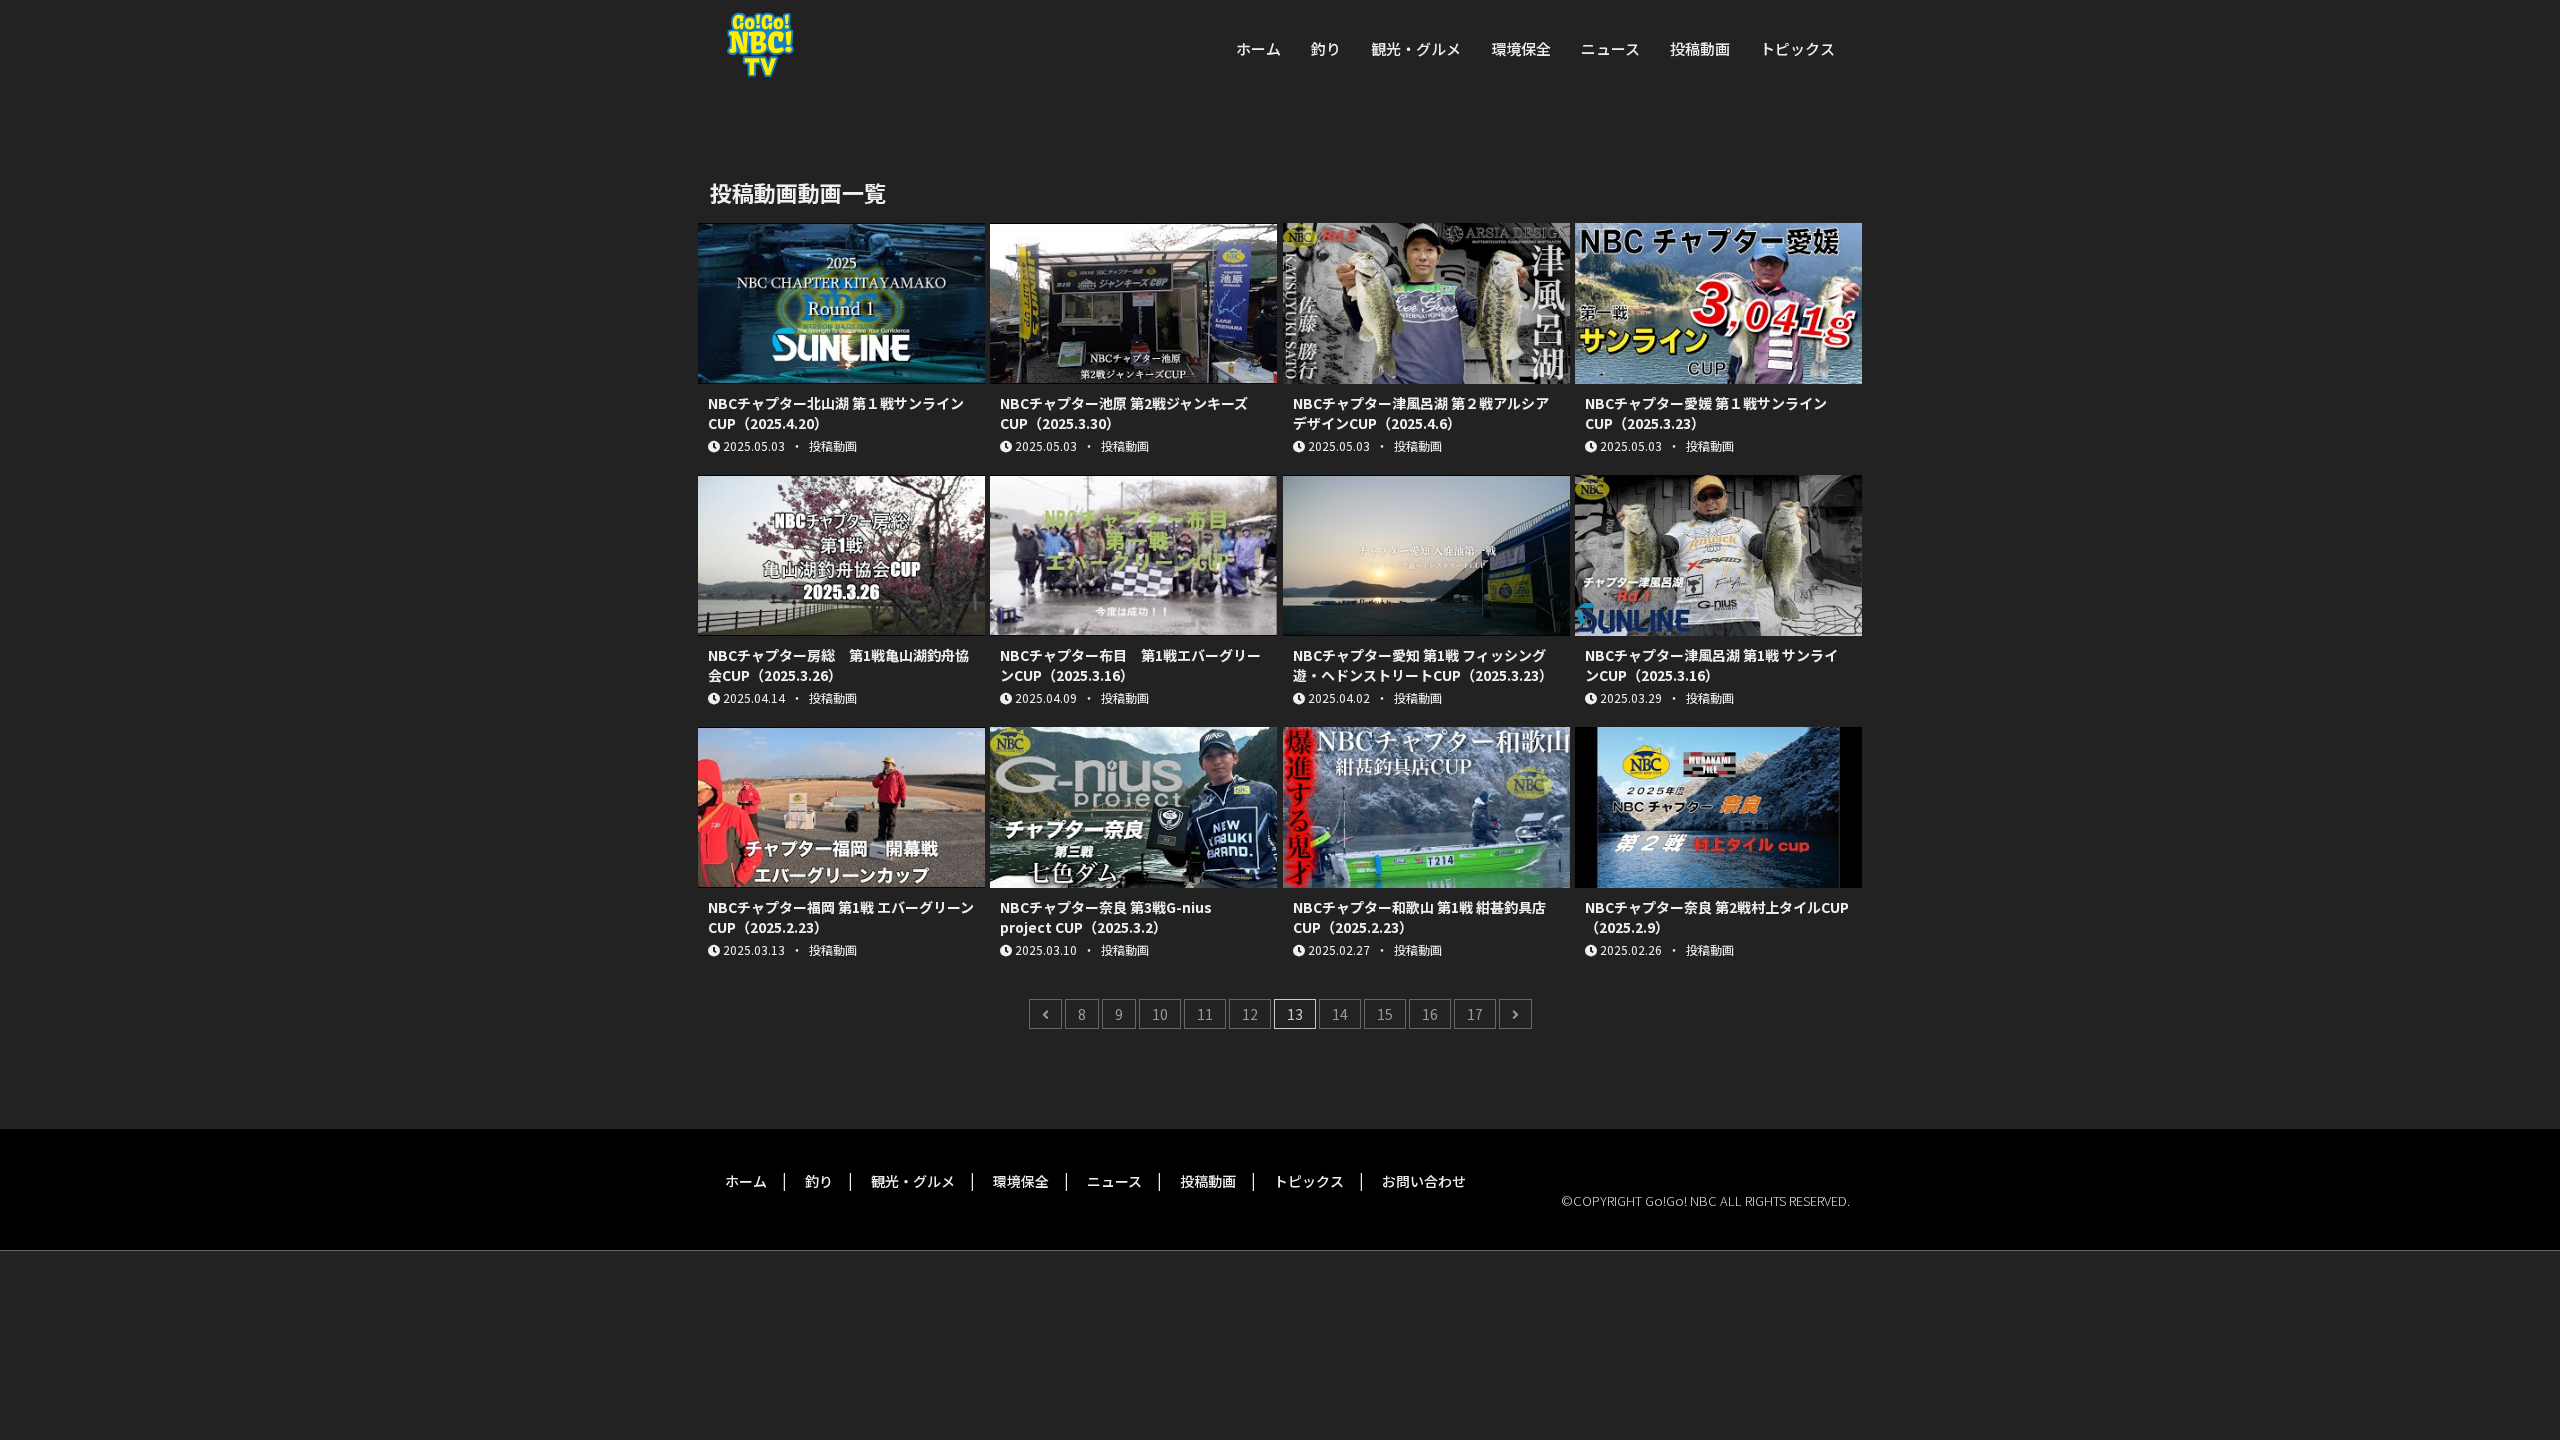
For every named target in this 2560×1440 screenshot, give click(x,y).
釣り (1326, 48)
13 (1295, 1014)
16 (1430, 1014)
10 (1160, 1014)
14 (1340, 1014)
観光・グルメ (1416, 48)
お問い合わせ (1424, 1181)
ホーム (1258, 48)
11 (1205, 1014)
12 (1250, 1014)
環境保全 (1521, 48)
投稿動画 (1700, 48)
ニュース (1610, 48)
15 (1385, 1014)
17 (1475, 1014)
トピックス (1797, 48)
